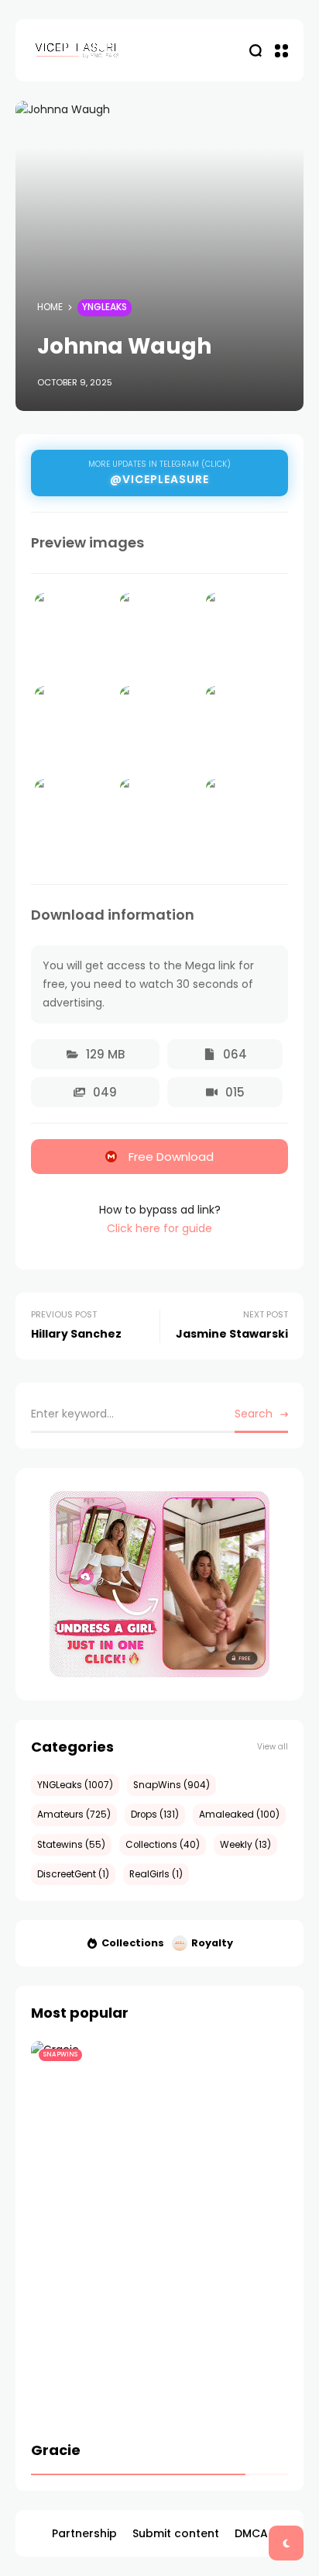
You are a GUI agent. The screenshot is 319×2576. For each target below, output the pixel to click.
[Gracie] (159, 2234)
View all (273, 1747)
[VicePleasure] (77, 50)
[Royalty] (180, 1943)
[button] (95, 1054)
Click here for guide (159, 1228)
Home (50, 307)
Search (254, 1414)
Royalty (212, 1943)
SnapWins (60, 2055)
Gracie (56, 2450)
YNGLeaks (105, 307)
